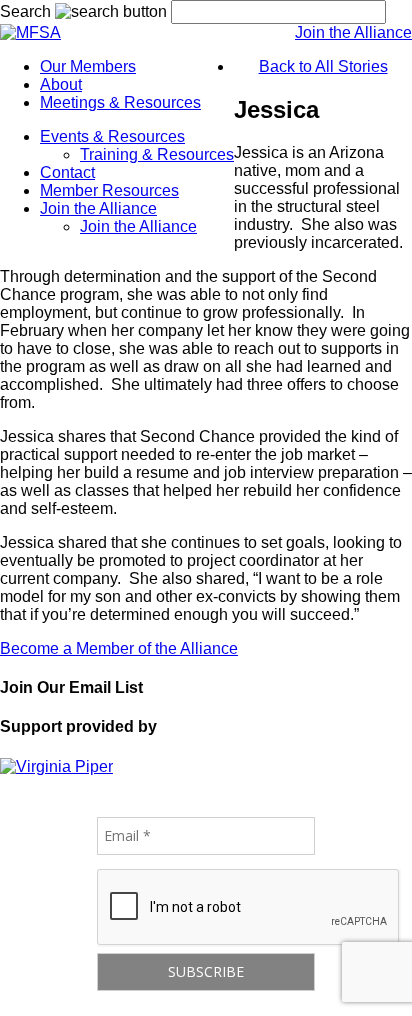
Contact (67, 172)
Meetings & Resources (120, 102)
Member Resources (109, 190)
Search (25, 11)
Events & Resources (112, 136)
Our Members (88, 66)
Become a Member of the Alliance (119, 648)
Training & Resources (157, 154)
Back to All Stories (323, 66)
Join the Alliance (353, 32)
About (61, 84)
